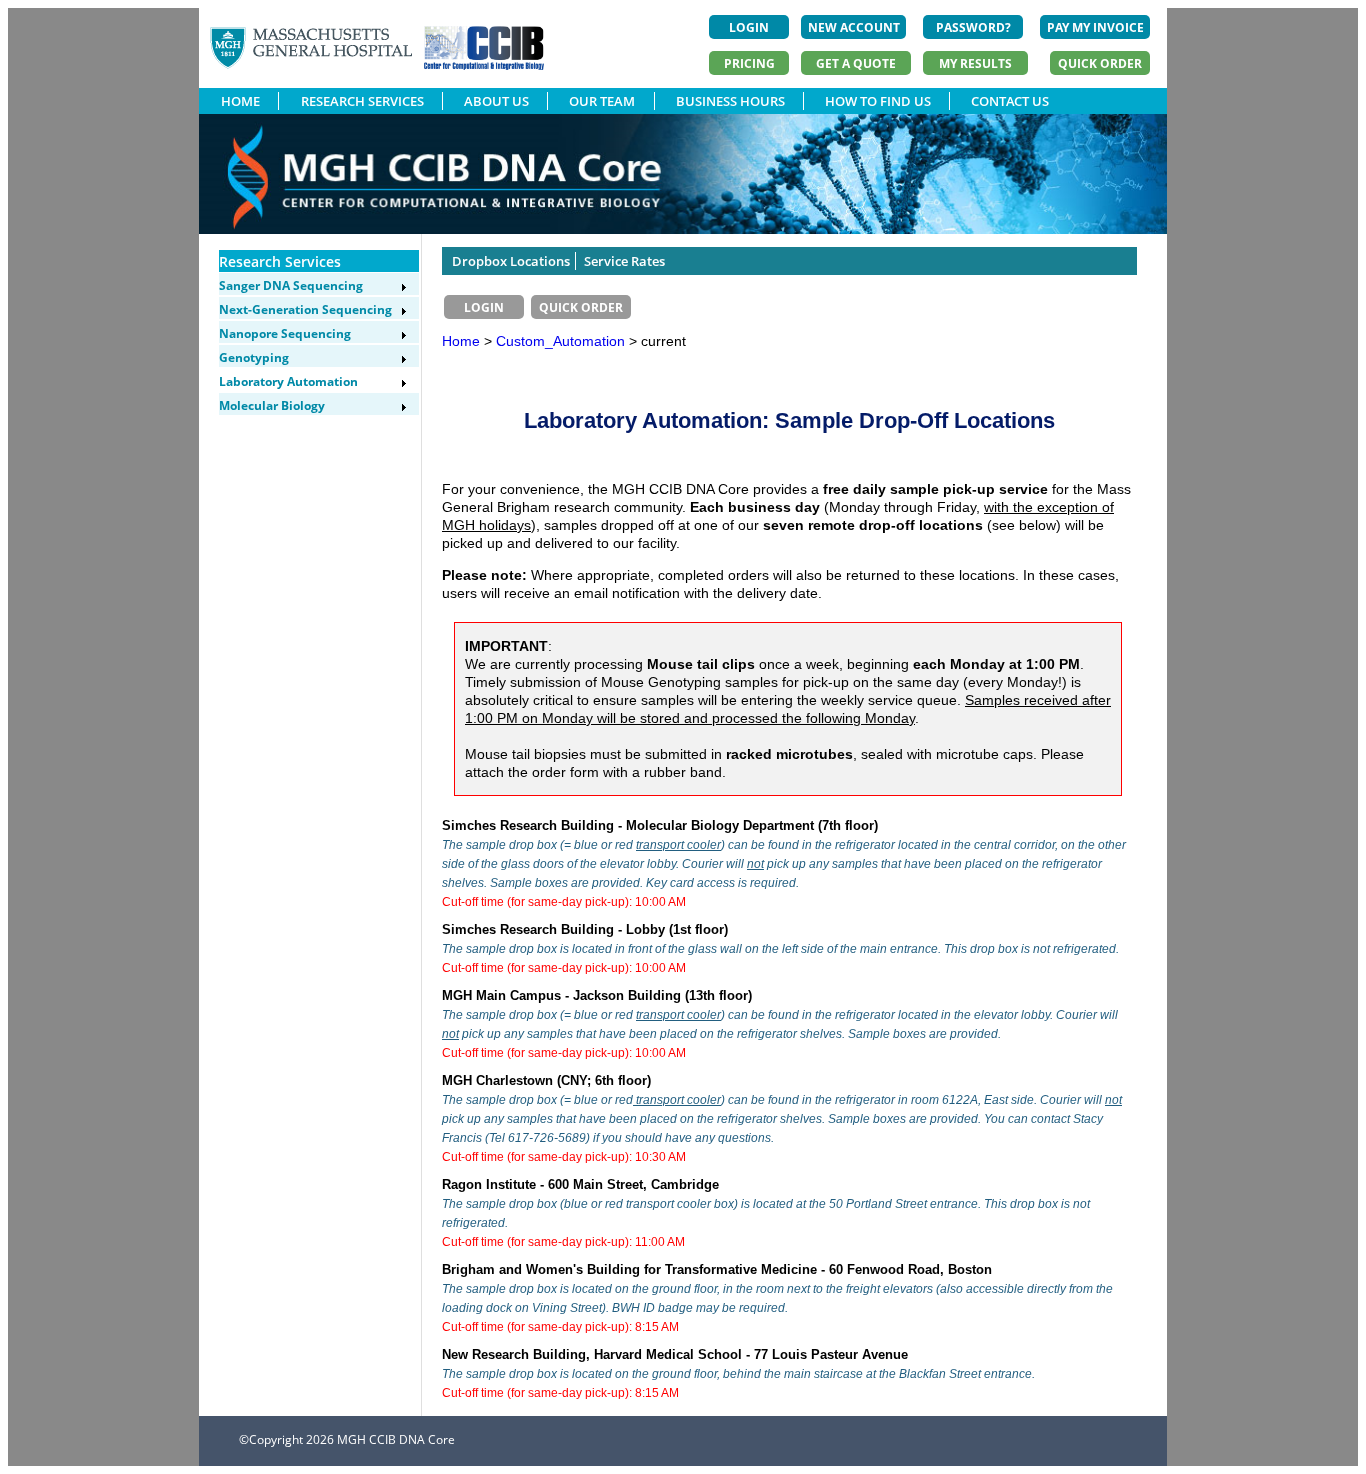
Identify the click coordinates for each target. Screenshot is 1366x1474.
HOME (240, 101)
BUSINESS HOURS (730, 101)
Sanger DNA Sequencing (291, 285)
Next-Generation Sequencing (305, 309)
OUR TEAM (602, 101)
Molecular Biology (272, 405)
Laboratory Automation (288, 381)
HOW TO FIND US (878, 101)
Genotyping (254, 357)
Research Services (280, 261)
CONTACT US (1010, 101)
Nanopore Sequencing (285, 333)
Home (461, 341)
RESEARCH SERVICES (362, 101)
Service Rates (624, 261)
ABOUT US (496, 101)
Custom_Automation (562, 341)
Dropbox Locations (511, 261)
